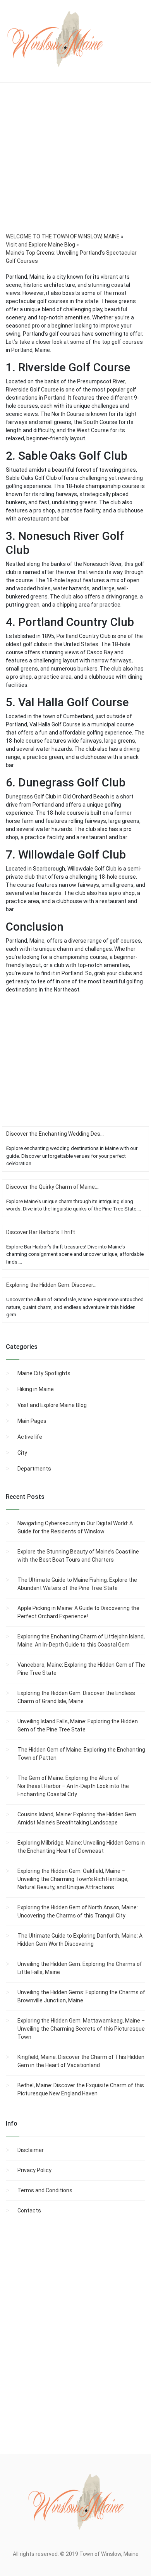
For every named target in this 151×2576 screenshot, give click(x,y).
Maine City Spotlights (44, 1373)
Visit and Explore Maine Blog (52, 1405)
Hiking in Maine (36, 1389)
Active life (30, 1437)
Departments (34, 1469)
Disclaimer (31, 2150)
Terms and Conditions (45, 2190)
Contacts (29, 2210)
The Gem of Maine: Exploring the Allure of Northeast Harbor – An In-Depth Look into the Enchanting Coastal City (73, 1786)
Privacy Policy (34, 2170)
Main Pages (32, 1421)
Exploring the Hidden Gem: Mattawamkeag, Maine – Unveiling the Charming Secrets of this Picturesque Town (81, 2029)
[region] (75, 168)
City (22, 1453)
